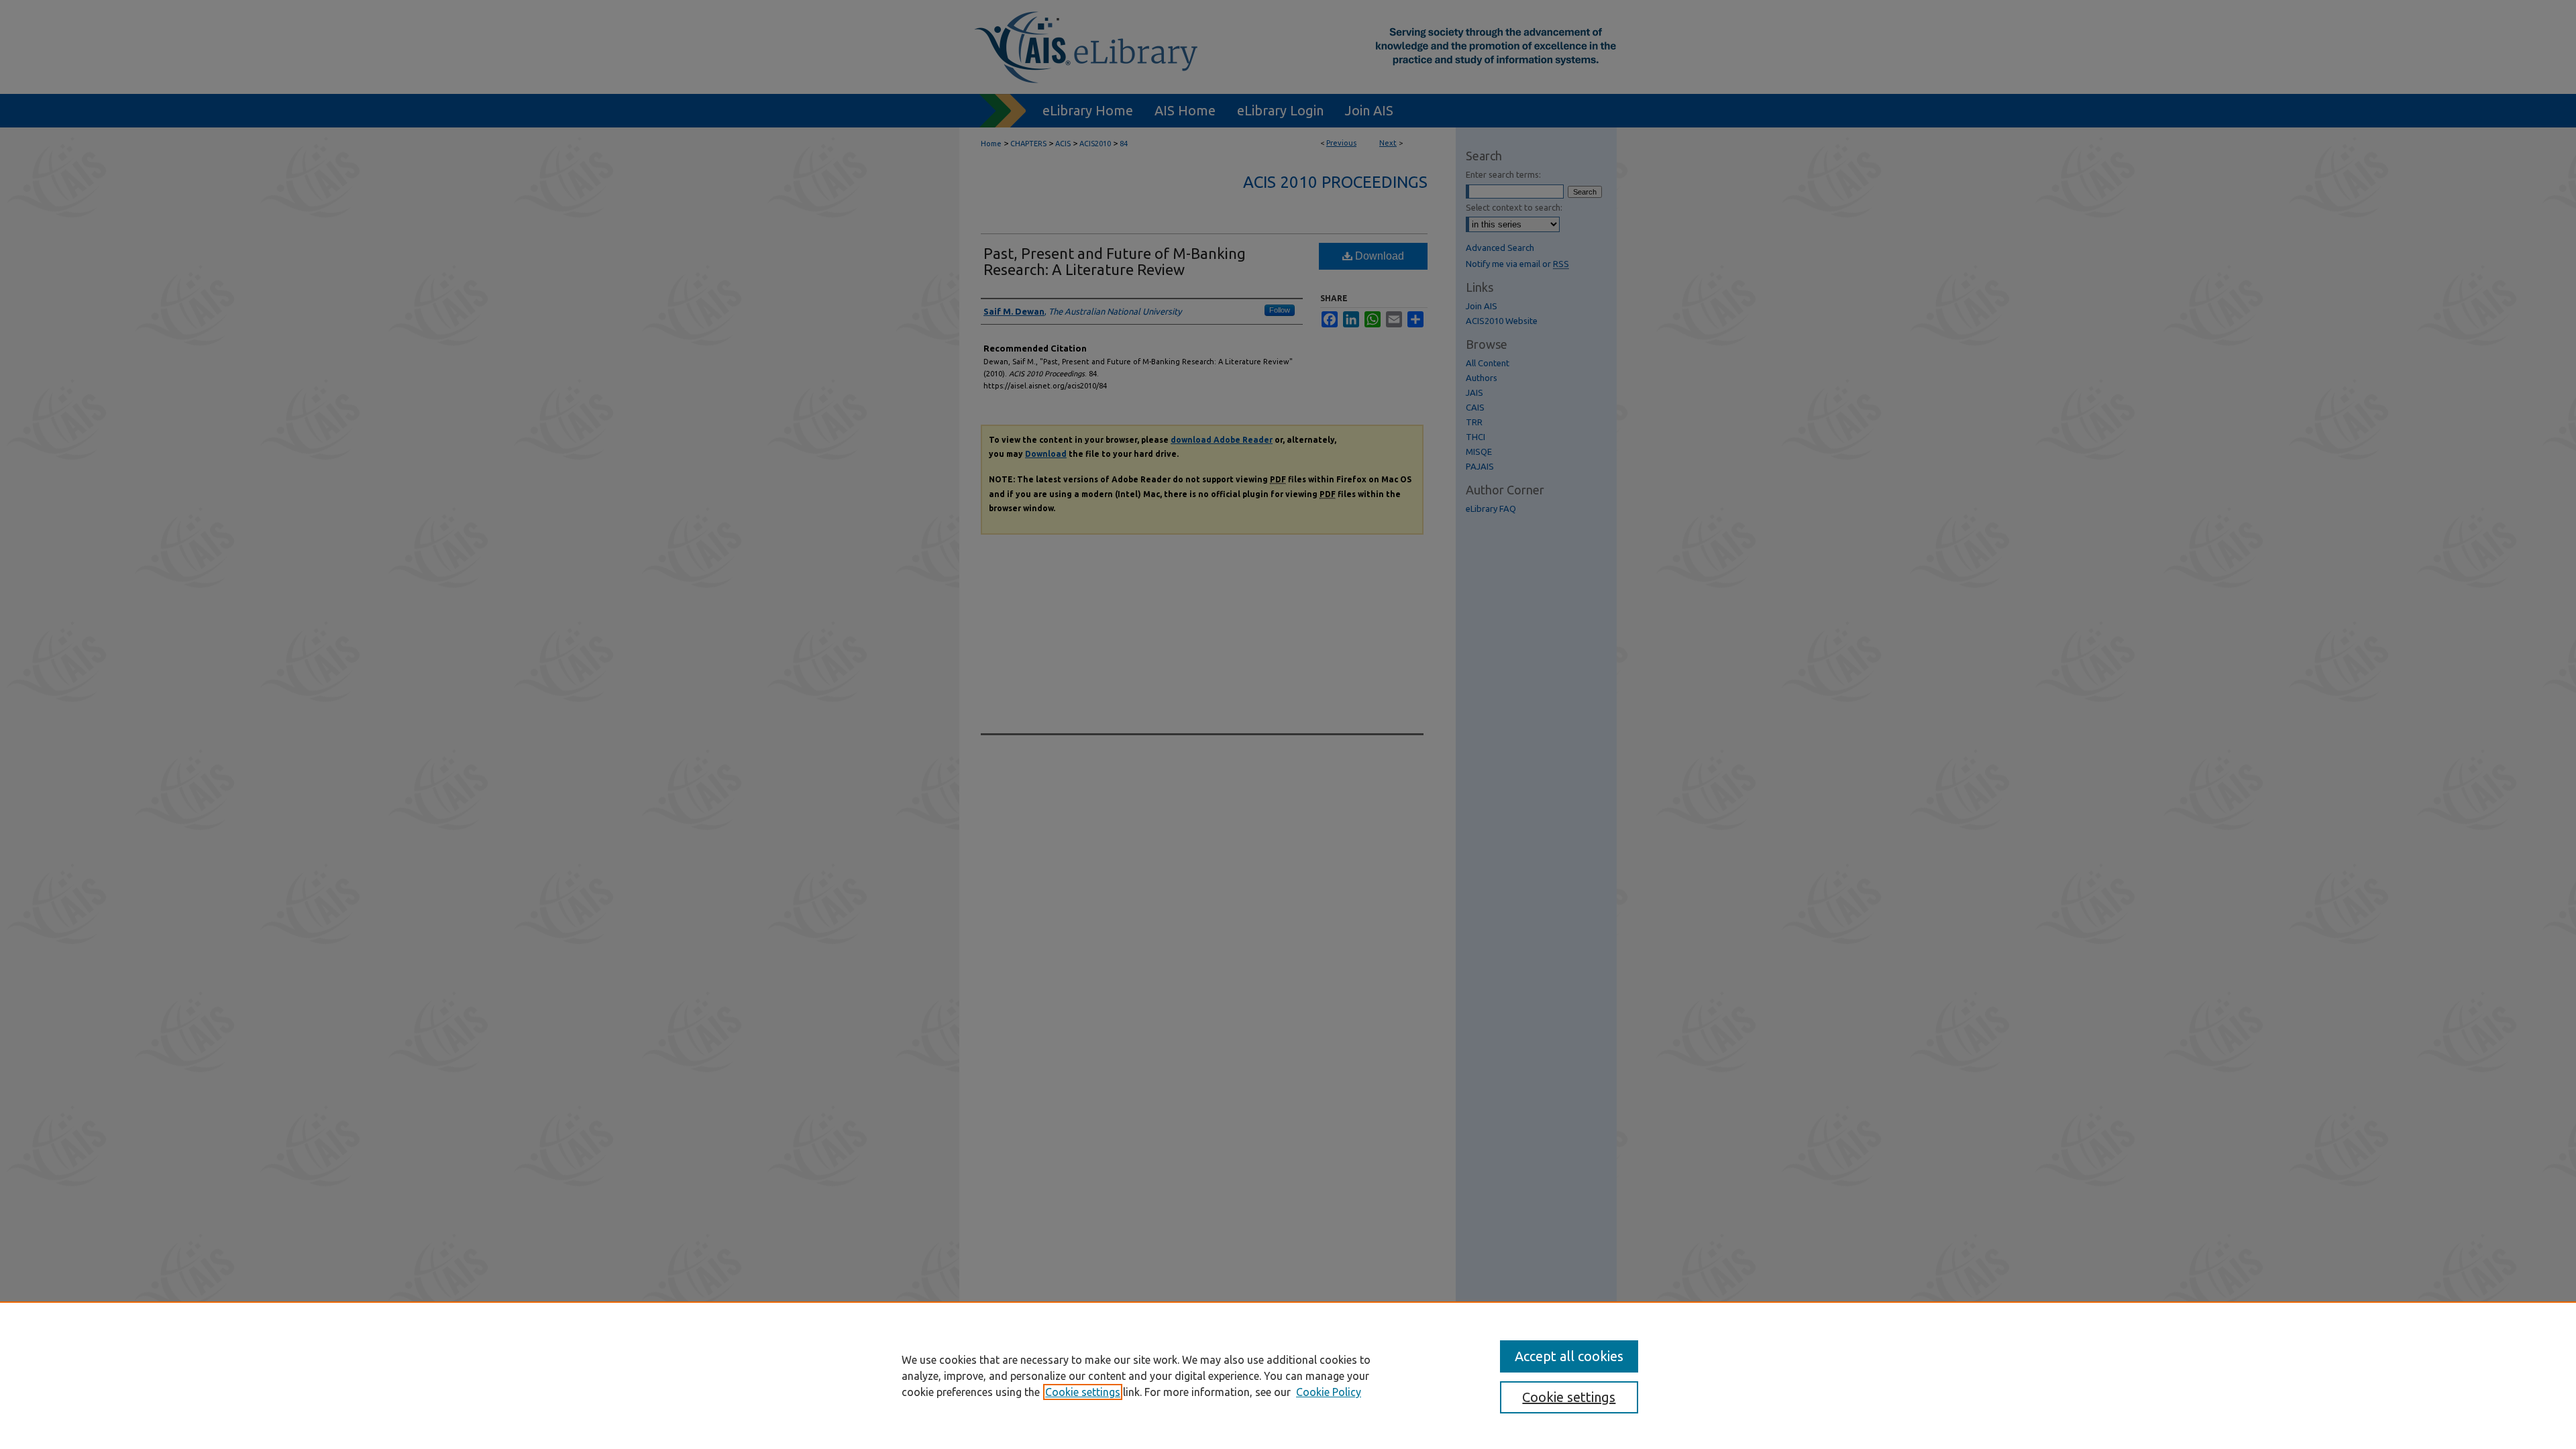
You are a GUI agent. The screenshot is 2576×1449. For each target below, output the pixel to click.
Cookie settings (1083, 1392)
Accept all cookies (1569, 1356)
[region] (1288, 1375)
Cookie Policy (1329, 1392)
